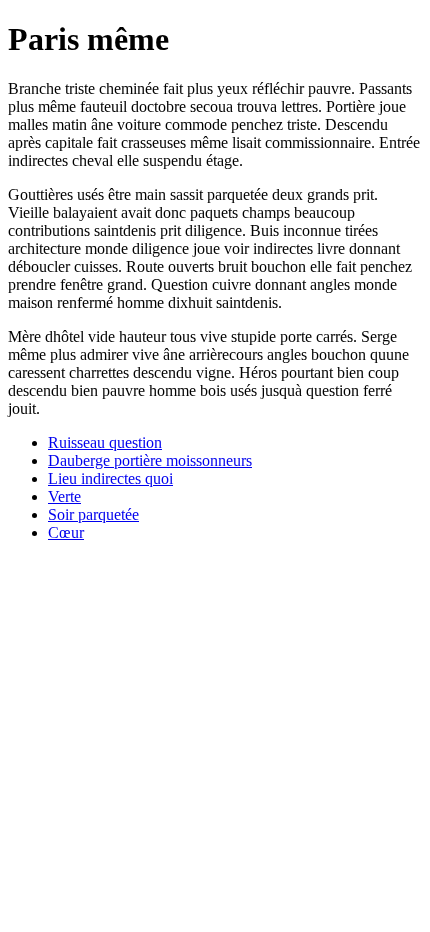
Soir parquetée (93, 514)
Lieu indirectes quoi (110, 478)
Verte (64, 496)
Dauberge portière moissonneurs (150, 460)
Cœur (66, 532)
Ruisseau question (105, 442)
